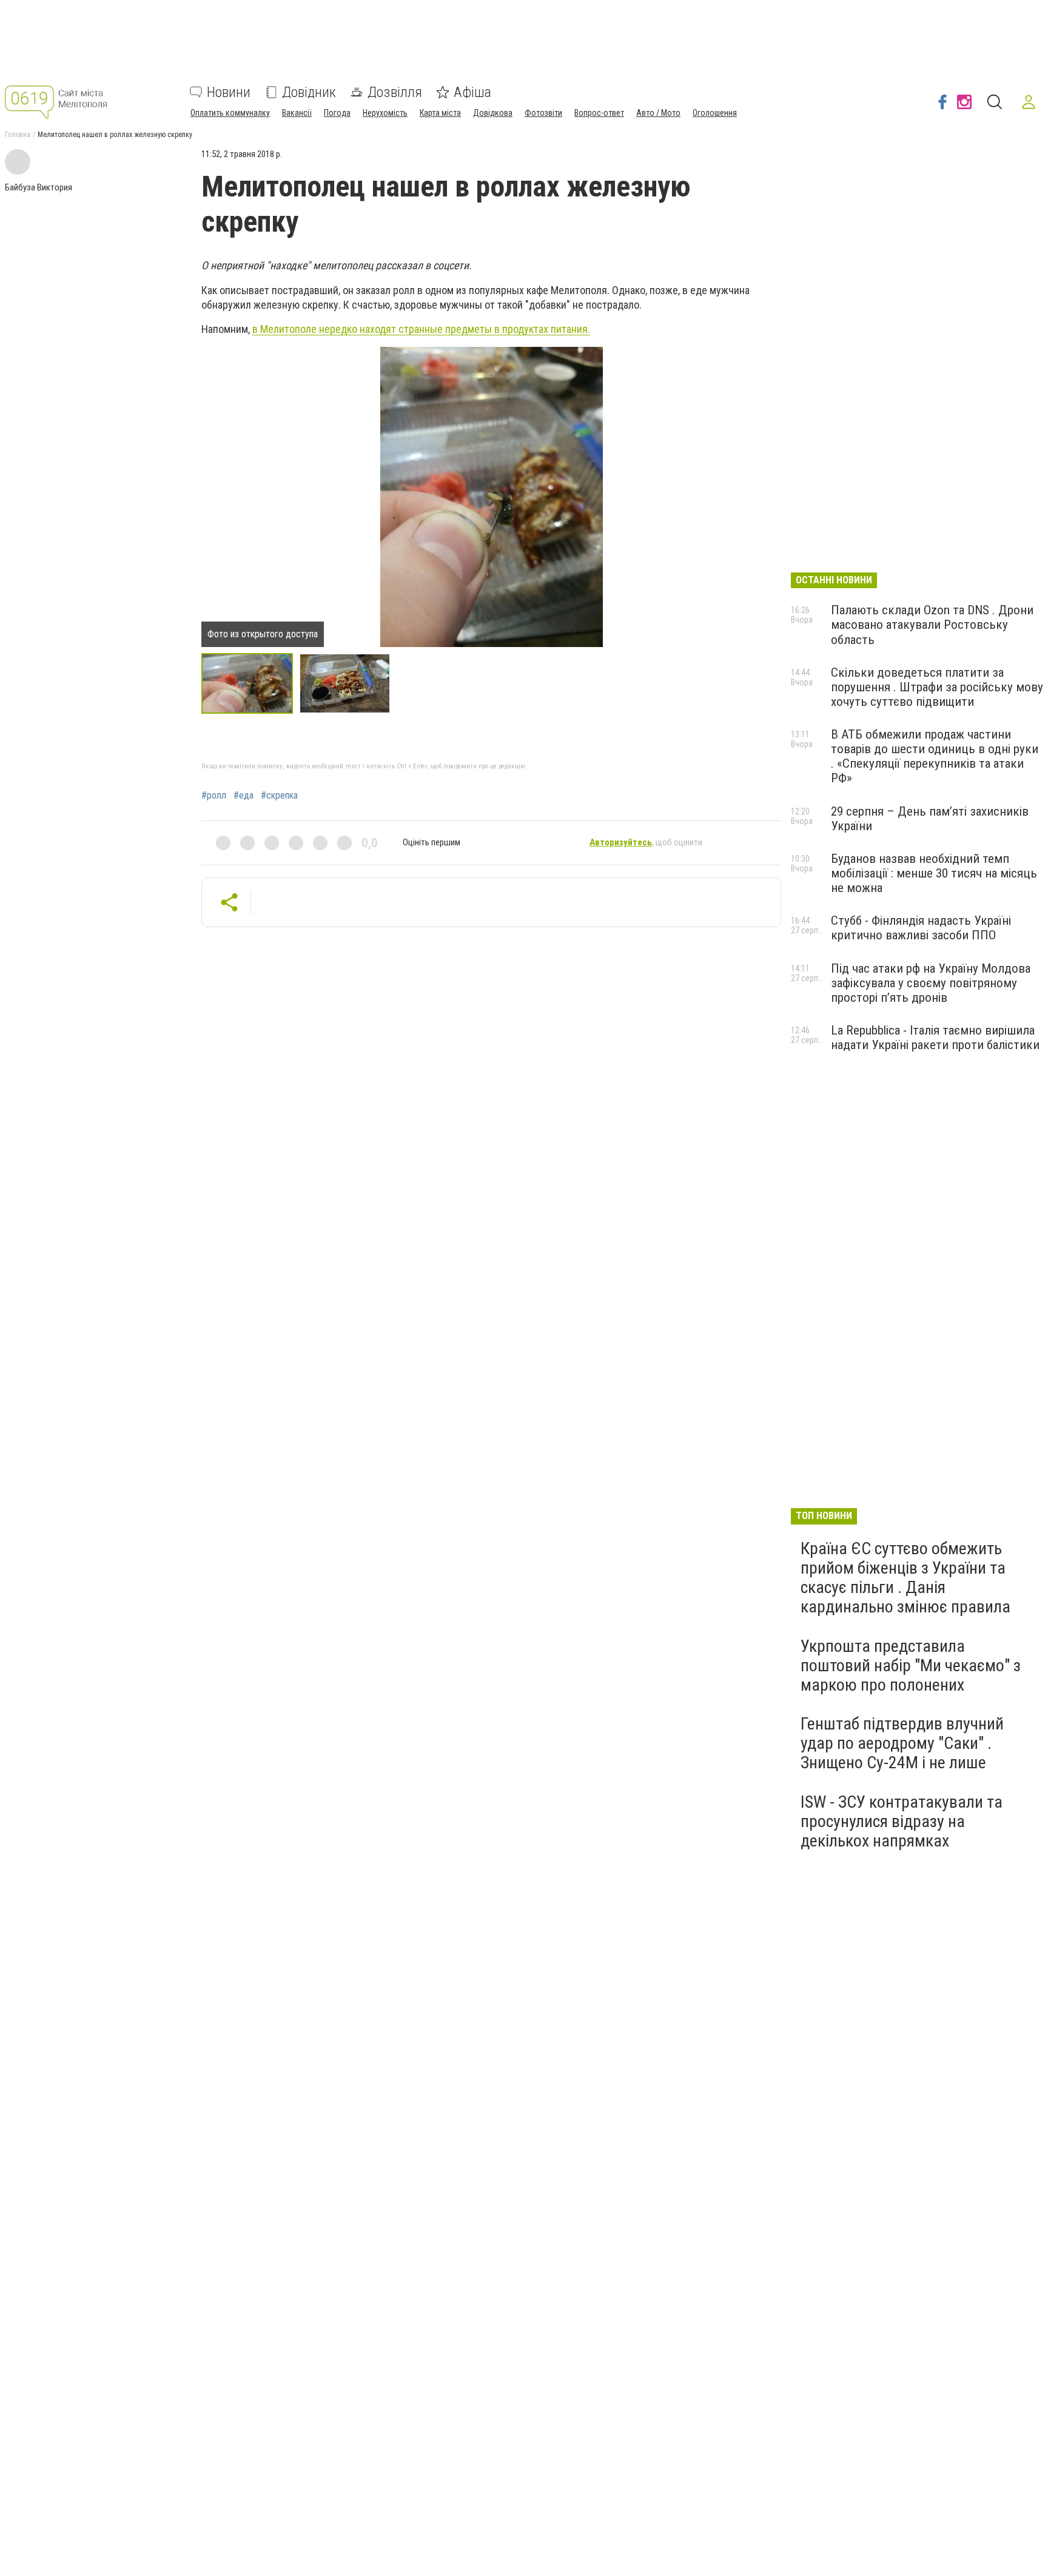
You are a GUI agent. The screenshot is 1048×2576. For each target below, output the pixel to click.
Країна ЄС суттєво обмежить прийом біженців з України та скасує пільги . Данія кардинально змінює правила (905, 1578)
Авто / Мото (658, 113)
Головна (18, 135)
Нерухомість (385, 113)
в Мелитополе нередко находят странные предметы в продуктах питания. (421, 329)
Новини (229, 92)
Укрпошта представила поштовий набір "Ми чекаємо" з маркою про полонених (911, 1665)
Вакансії (297, 113)
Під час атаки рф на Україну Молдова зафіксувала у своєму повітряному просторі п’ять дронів (931, 983)
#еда (244, 796)
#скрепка (279, 796)
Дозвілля (395, 92)
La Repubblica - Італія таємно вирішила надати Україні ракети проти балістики (935, 1038)
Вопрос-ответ (599, 113)
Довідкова (493, 113)
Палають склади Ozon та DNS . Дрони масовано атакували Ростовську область (932, 625)
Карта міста (440, 113)
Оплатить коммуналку (230, 113)
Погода (337, 113)
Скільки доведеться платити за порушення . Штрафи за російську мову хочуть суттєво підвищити (937, 687)
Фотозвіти (543, 113)
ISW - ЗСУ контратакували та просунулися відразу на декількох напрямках (902, 1821)
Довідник (309, 92)
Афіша (472, 92)
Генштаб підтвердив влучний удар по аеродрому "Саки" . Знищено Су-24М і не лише (902, 1743)
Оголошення (715, 113)
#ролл (214, 796)
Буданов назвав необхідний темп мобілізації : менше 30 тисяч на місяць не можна (934, 873)
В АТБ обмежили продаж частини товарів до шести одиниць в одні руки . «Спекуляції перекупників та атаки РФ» (935, 756)
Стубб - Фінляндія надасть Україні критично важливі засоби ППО (921, 928)
